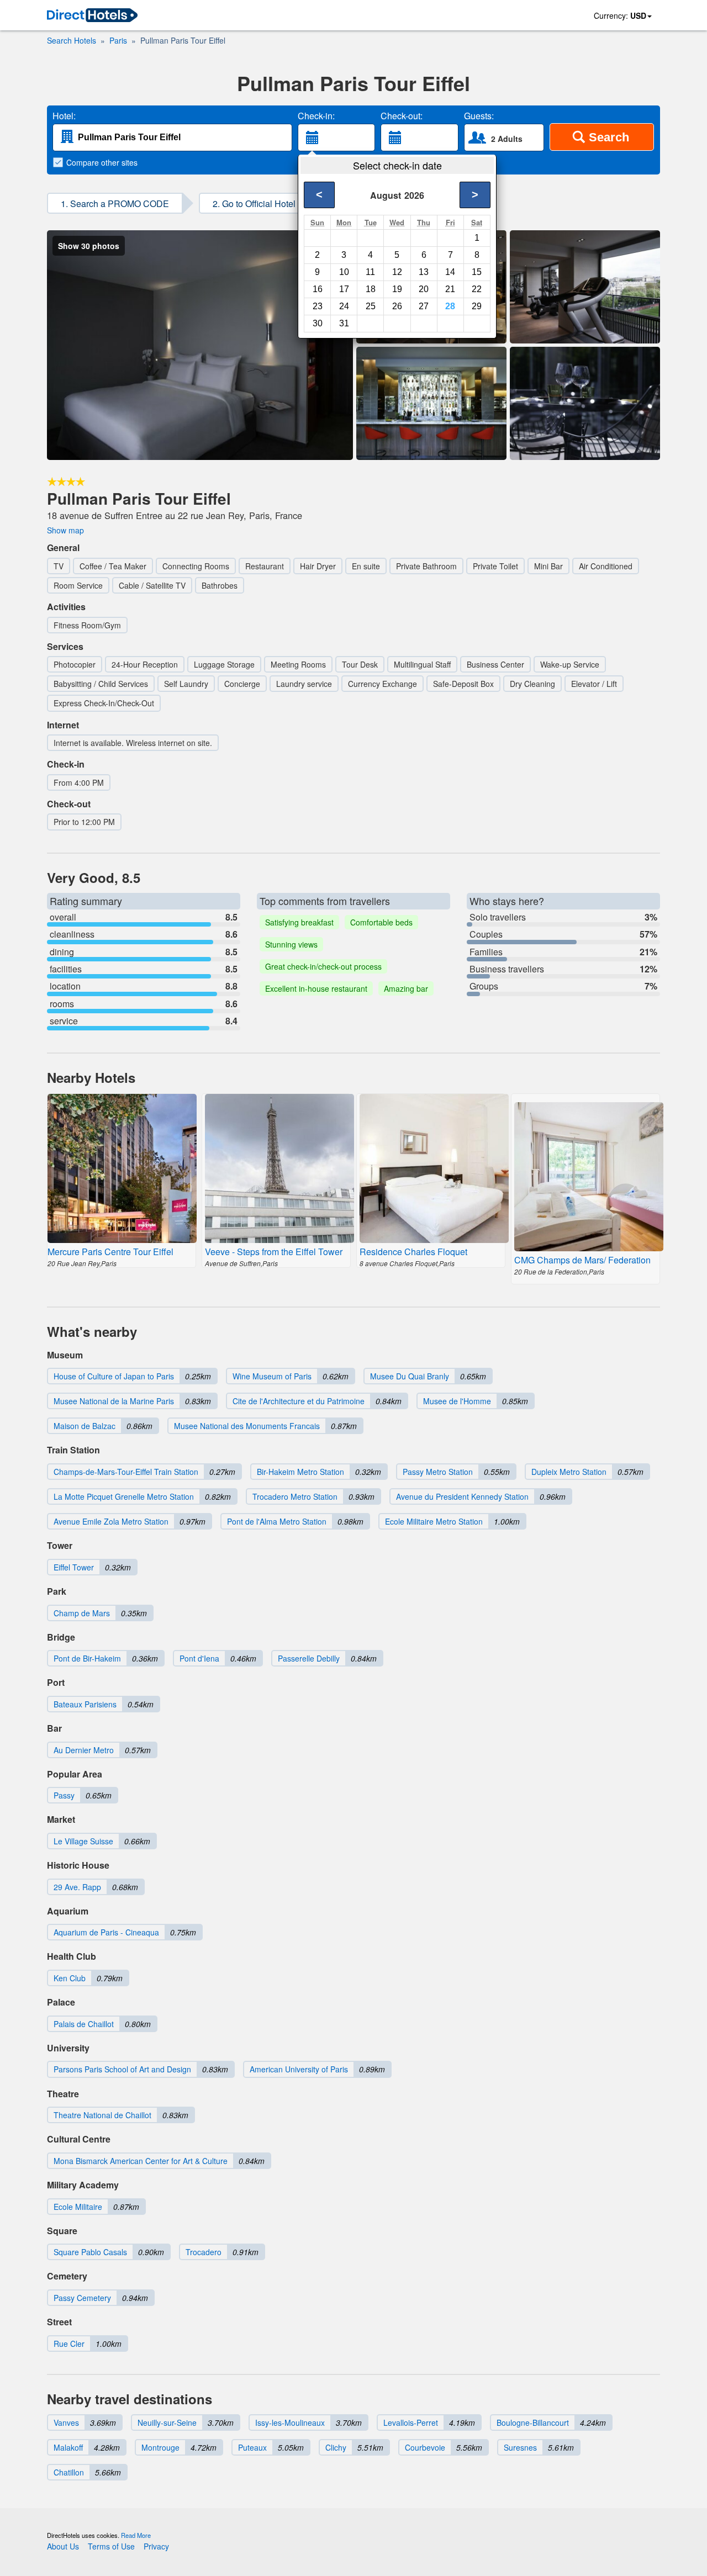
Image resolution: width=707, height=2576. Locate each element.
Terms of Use (111, 2546)
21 (450, 289)
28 (450, 306)
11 (370, 272)
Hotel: (64, 116)
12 (397, 272)
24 (344, 306)
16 (318, 289)
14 (450, 272)
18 (371, 289)
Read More (136, 2535)
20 (424, 289)
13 (424, 272)
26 (397, 306)
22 (477, 289)
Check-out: (402, 116)
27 (424, 306)
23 (318, 306)
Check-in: (316, 116)
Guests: (479, 116)
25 (371, 306)
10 (344, 272)
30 (318, 323)
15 (477, 272)
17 (344, 289)
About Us (63, 2546)
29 (477, 306)
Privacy (156, 2546)
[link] (92, 16)
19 (397, 289)
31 (344, 323)
